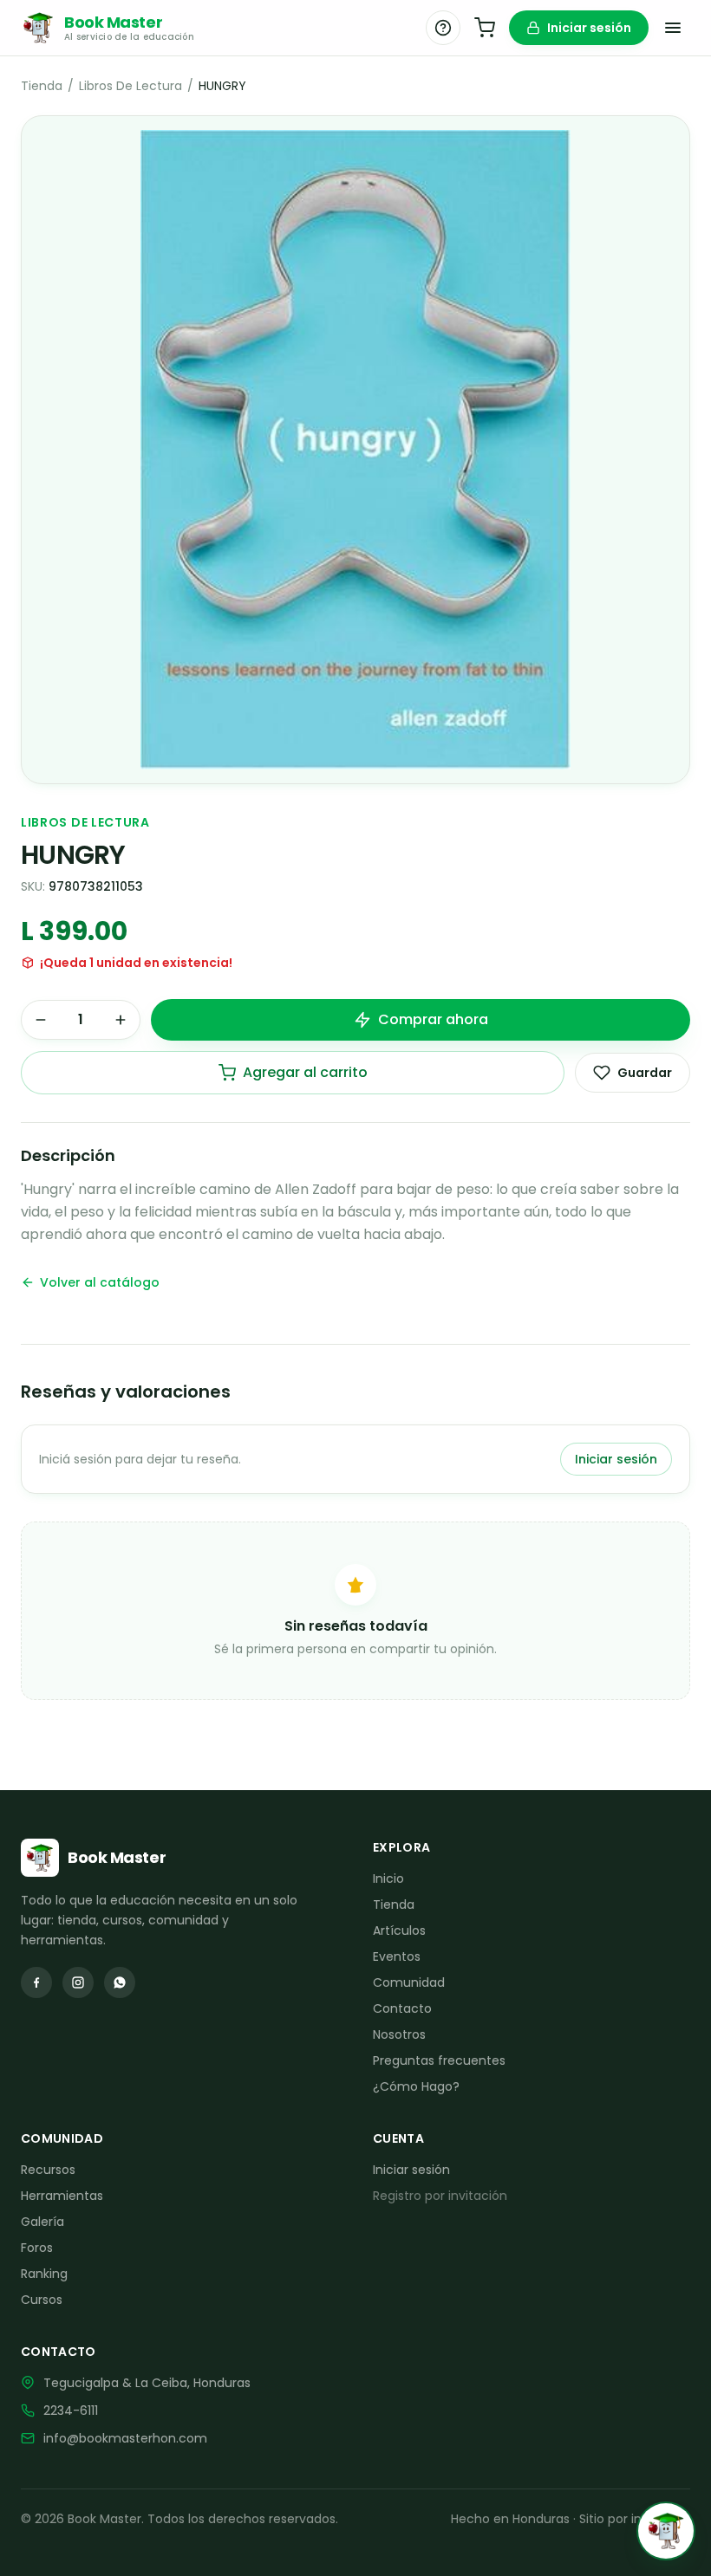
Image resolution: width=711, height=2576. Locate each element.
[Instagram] (78, 1982)
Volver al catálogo (100, 1282)
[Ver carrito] (485, 28)
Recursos (48, 2170)
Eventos (397, 1956)
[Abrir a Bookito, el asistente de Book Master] (666, 2531)
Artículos (399, 1930)
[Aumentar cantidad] (121, 1020)
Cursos (42, 2300)
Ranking (44, 2274)
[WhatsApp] (120, 1982)
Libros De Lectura (130, 86)
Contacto (402, 2008)
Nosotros (399, 2034)
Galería (42, 2222)
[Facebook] (36, 1982)
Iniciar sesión (589, 28)
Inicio (388, 1878)
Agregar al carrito (305, 1072)
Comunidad (409, 1982)
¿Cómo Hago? (416, 2086)
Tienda (42, 86)
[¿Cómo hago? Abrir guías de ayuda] (443, 28)
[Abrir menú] (673, 28)
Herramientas (62, 2196)
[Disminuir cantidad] (41, 1020)
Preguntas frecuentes (439, 2060)
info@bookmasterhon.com (125, 2438)
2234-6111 (71, 2411)
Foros (37, 2248)
